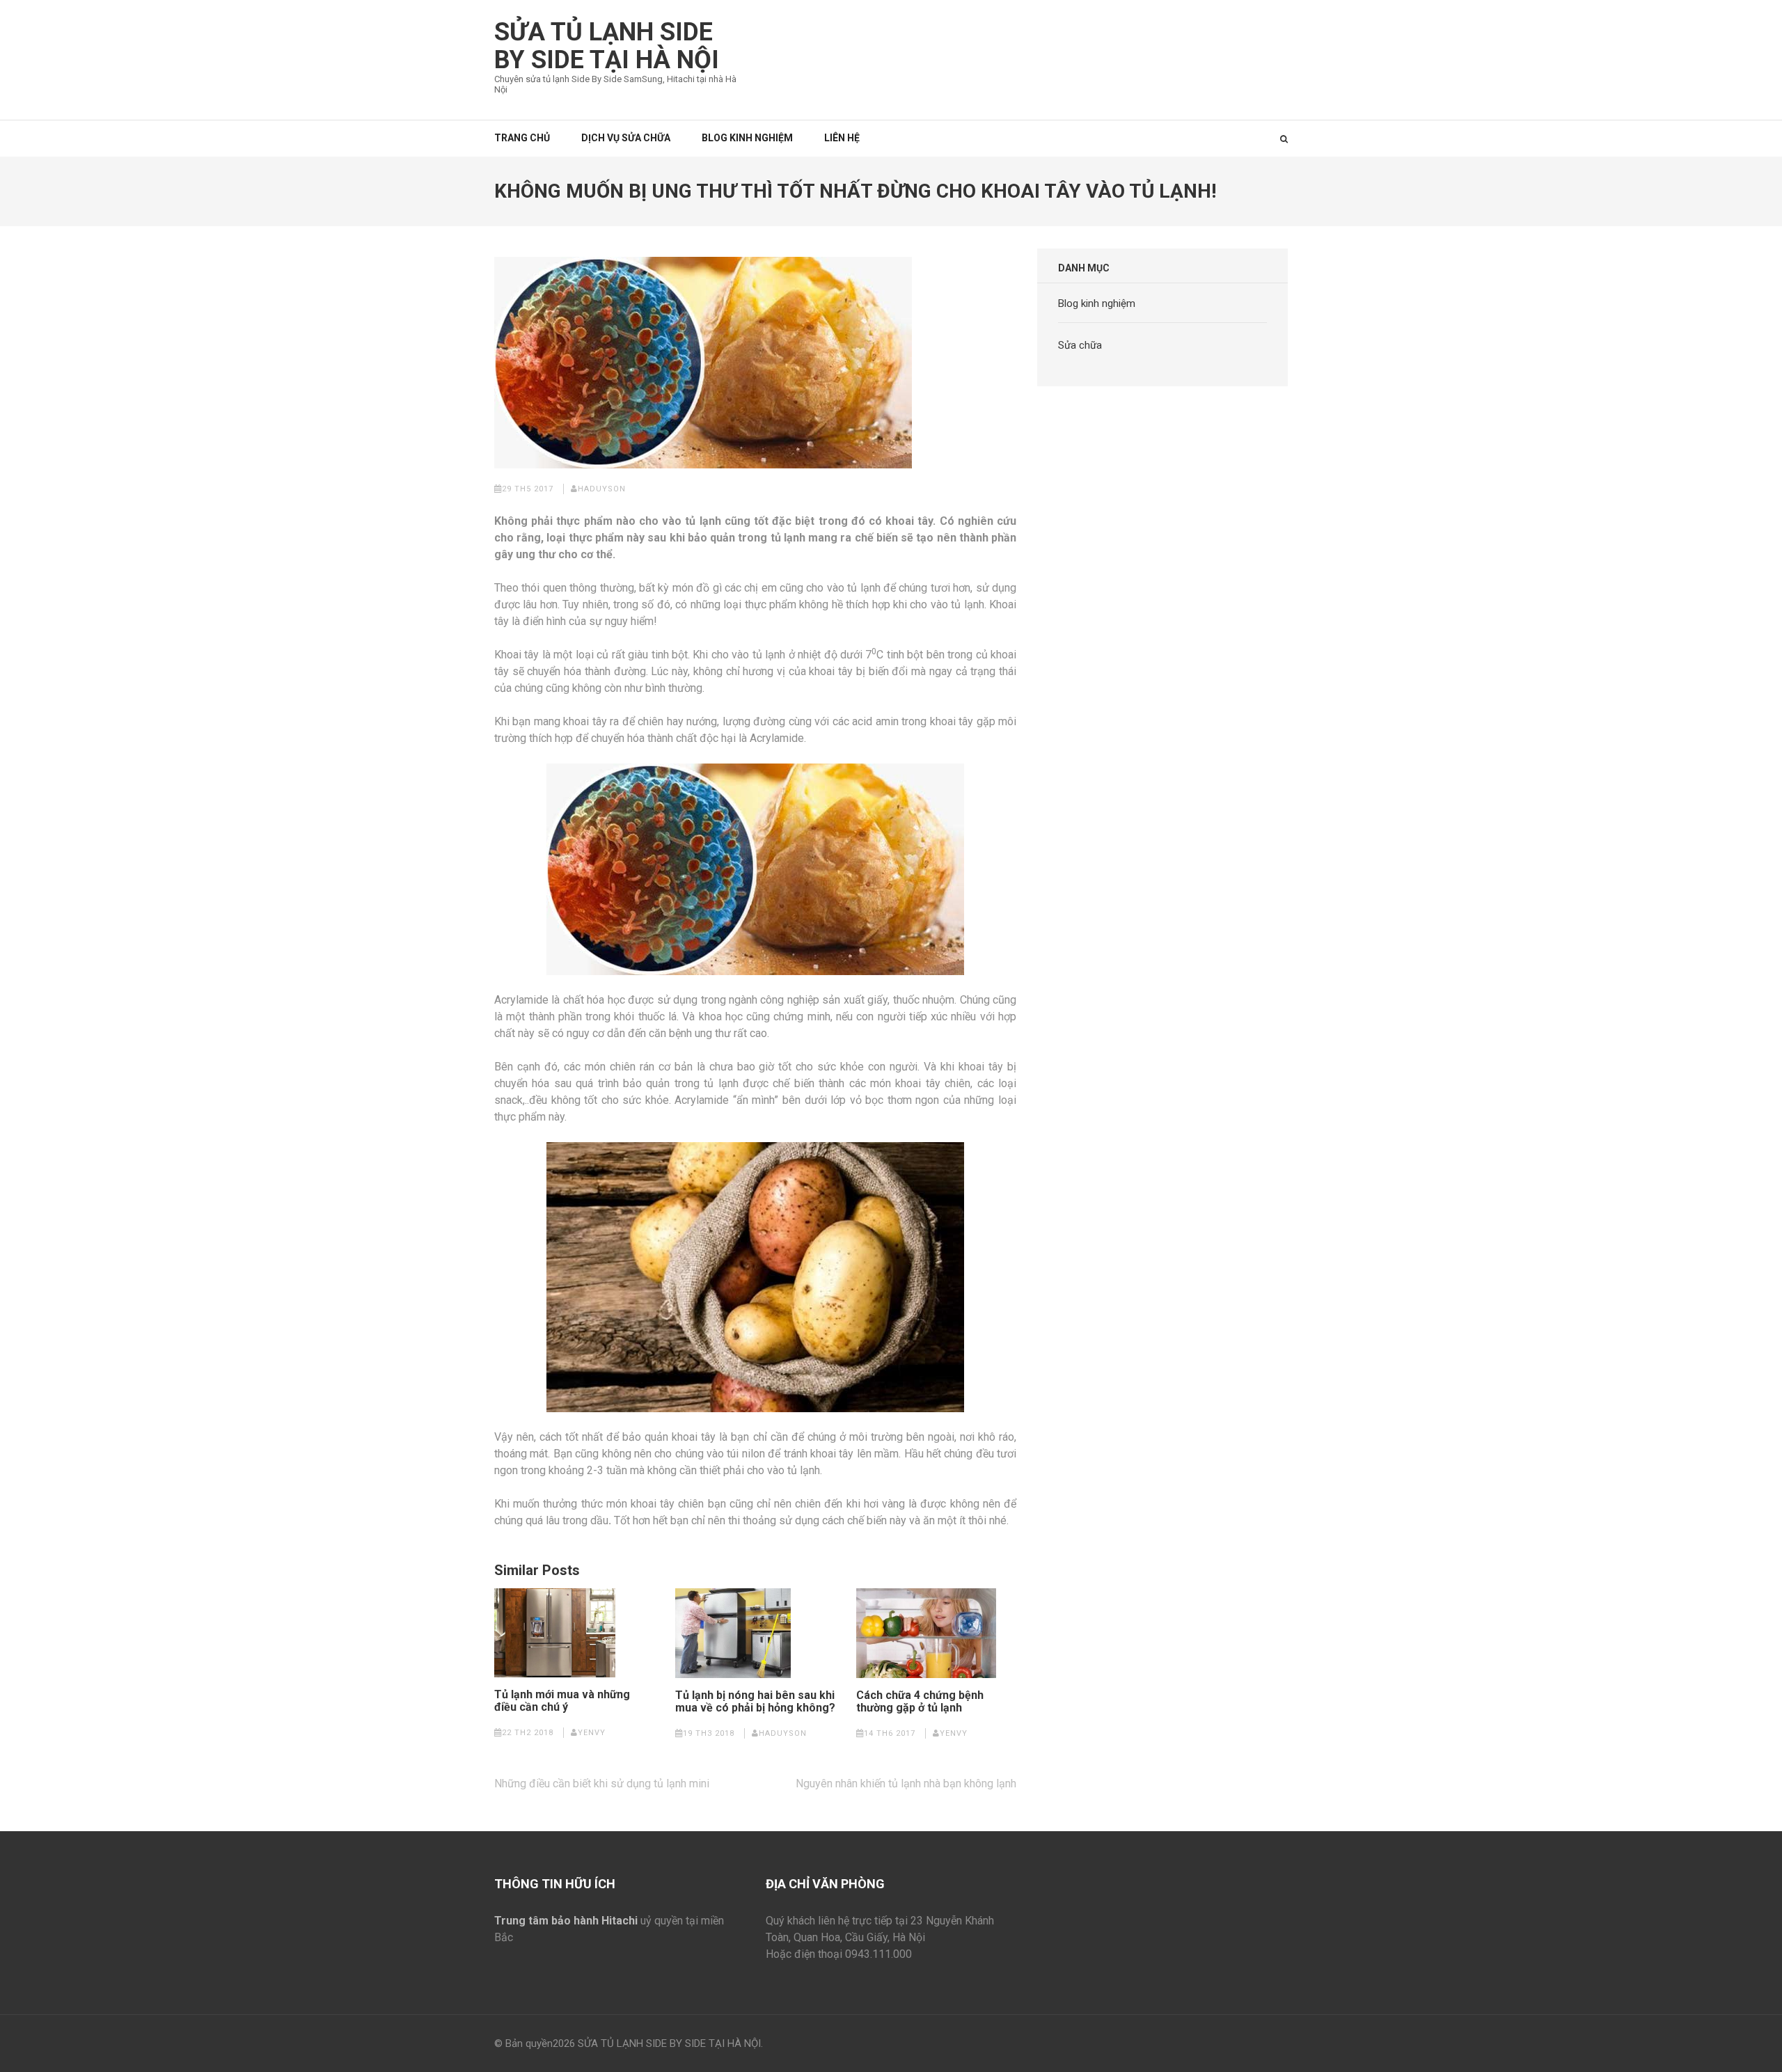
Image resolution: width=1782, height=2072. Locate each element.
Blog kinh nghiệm (747, 138)
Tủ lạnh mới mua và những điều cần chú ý (562, 1701)
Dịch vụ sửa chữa (626, 138)
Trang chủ (522, 138)
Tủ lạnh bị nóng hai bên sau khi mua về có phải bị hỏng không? (755, 1702)
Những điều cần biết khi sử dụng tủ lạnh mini (602, 1784)
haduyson (602, 489)
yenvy (592, 1733)
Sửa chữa (1080, 345)
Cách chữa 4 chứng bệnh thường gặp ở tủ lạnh (920, 1702)
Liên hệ (842, 138)
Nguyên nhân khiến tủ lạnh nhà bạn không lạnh (906, 1784)
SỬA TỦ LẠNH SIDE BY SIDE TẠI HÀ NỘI (607, 46)
